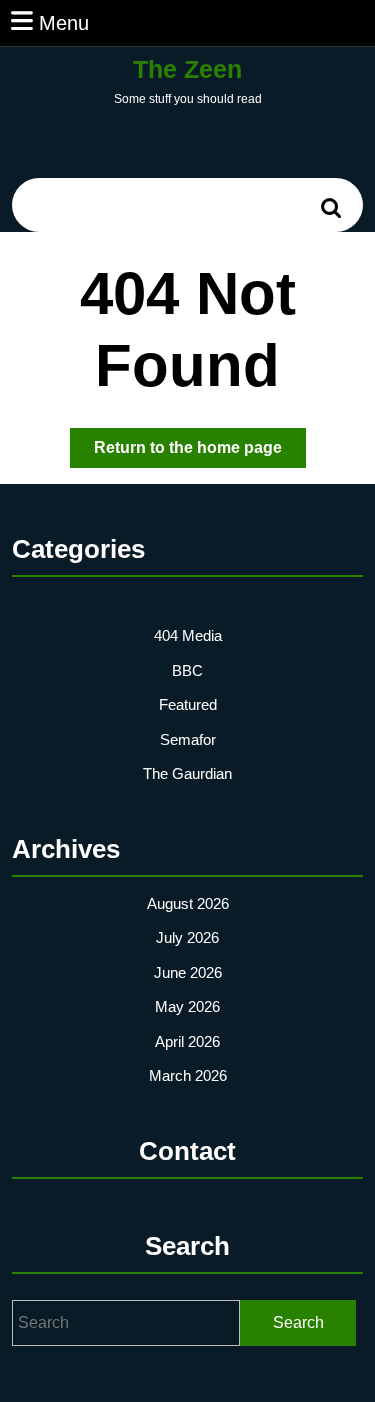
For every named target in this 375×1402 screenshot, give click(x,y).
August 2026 (188, 903)
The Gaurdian (187, 773)
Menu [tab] (64, 22)
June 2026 (188, 972)
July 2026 (187, 937)
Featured (188, 704)
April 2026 (187, 1041)
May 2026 (187, 1006)
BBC (187, 670)
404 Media (188, 635)
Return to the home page (200, 453)
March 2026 (188, 1075)
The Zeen (187, 69)
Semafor (188, 739)
